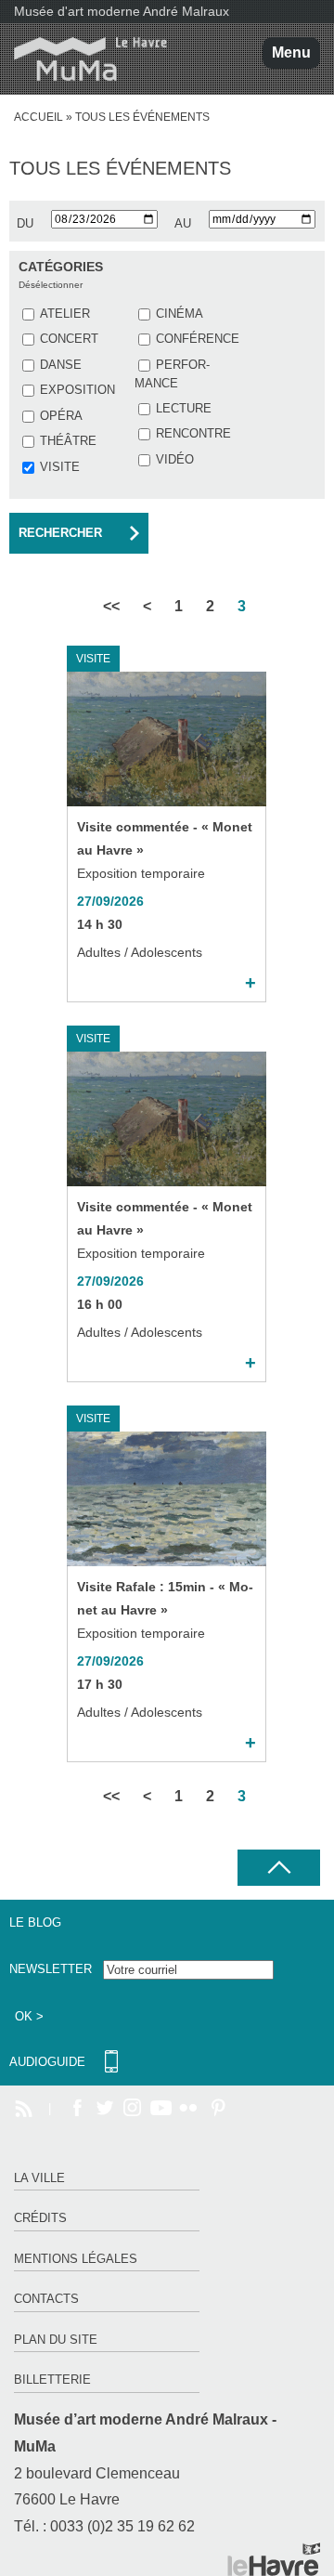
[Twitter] (105, 2109)
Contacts (46, 2299)
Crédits (40, 2218)
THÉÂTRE (68, 441)
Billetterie (52, 2380)
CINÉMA (180, 314)
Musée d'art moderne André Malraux (122, 11)
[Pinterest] (216, 2109)
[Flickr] (188, 2109)
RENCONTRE (193, 433)
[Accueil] (83, 59)
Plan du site (56, 2340)
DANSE (61, 365)
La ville (39, 2178)
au (183, 223)
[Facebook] (77, 2109)
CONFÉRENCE (198, 339)
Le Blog (35, 1922)
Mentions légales (76, 2259)
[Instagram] (133, 2109)
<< (111, 606)
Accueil (39, 117)
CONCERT (69, 339)
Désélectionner (51, 285)
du (25, 223)
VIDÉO (175, 459)
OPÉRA (61, 416)
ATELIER (65, 314)
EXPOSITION (77, 390)
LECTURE (184, 408)
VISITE (60, 467)
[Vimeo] (161, 2109)
